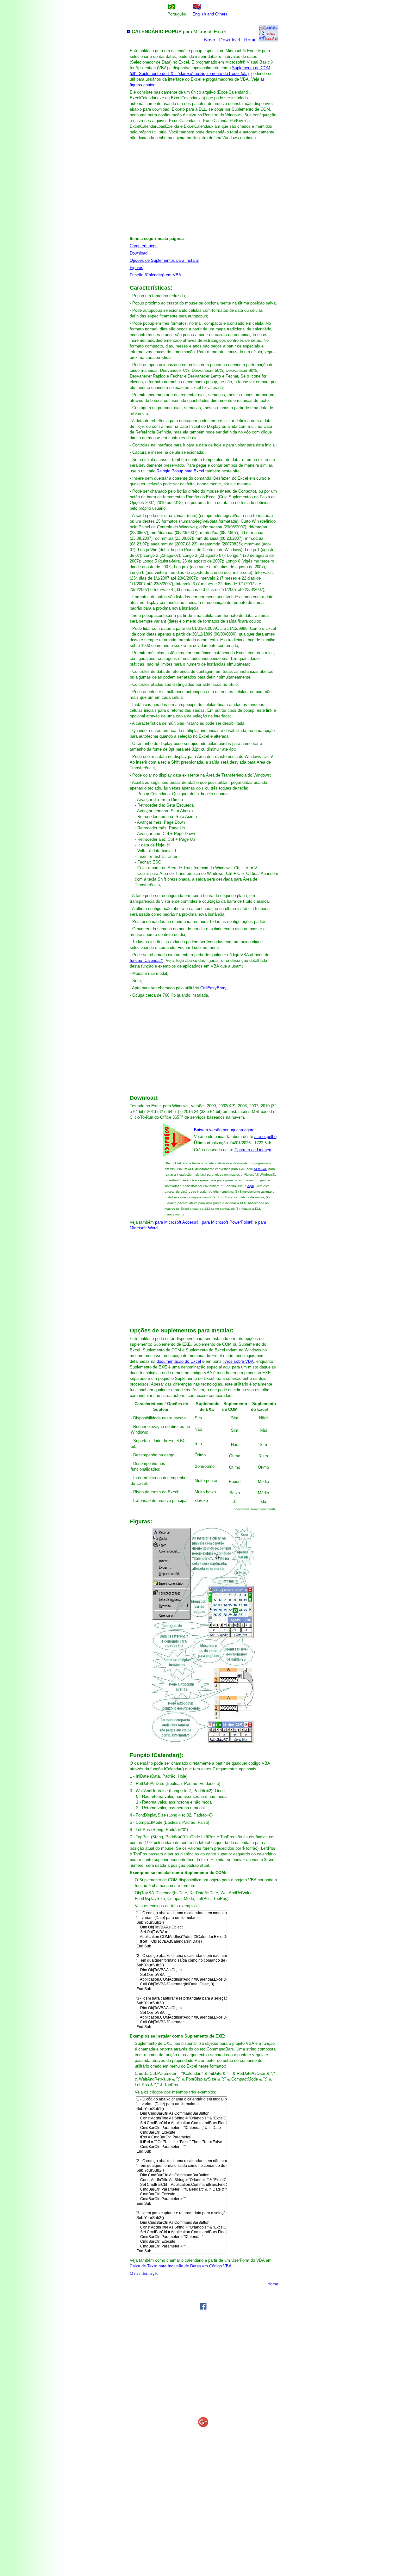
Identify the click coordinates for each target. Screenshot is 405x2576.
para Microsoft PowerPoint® (228, 1222)
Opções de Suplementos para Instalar (164, 260)
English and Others (210, 14)
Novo (209, 40)
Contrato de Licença (253, 1150)
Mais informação (144, 2273)
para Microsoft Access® (177, 1222)
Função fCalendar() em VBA (156, 275)
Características (144, 246)
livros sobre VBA (238, 1361)
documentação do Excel (179, 1361)
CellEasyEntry (213, 988)
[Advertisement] (203, 186)
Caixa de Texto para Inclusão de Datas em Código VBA (181, 2266)
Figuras (137, 268)
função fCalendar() (146, 960)
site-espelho (265, 1137)
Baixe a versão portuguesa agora (224, 1130)
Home (250, 40)
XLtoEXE (261, 1169)
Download (230, 40)
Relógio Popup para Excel (180, 471)
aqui (251, 1186)
